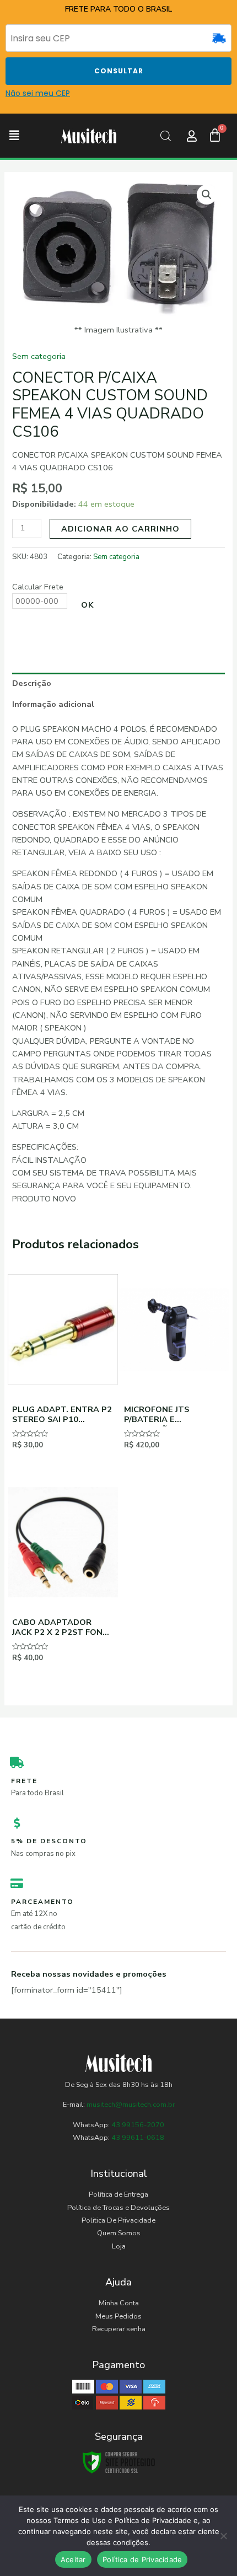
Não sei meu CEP (38, 93)
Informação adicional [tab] (53, 704)
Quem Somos (119, 2233)
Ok (88, 605)
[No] (223, 2536)
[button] (14, 136)
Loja (119, 2246)
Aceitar (73, 2559)
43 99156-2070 (137, 2125)
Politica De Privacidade (118, 2220)
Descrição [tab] (32, 683)
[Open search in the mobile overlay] (166, 136)
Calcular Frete (38, 587)
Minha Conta (119, 2303)
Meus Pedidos (118, 2316)
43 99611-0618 (138, 2138)
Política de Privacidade (142, 2559)
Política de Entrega (118, 2194)
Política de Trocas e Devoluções (118, 2208)
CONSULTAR (119, 71)
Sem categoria (39, 356)
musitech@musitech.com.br (131, 2105)
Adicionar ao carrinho (120, 529)
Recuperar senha (119, 2329)
